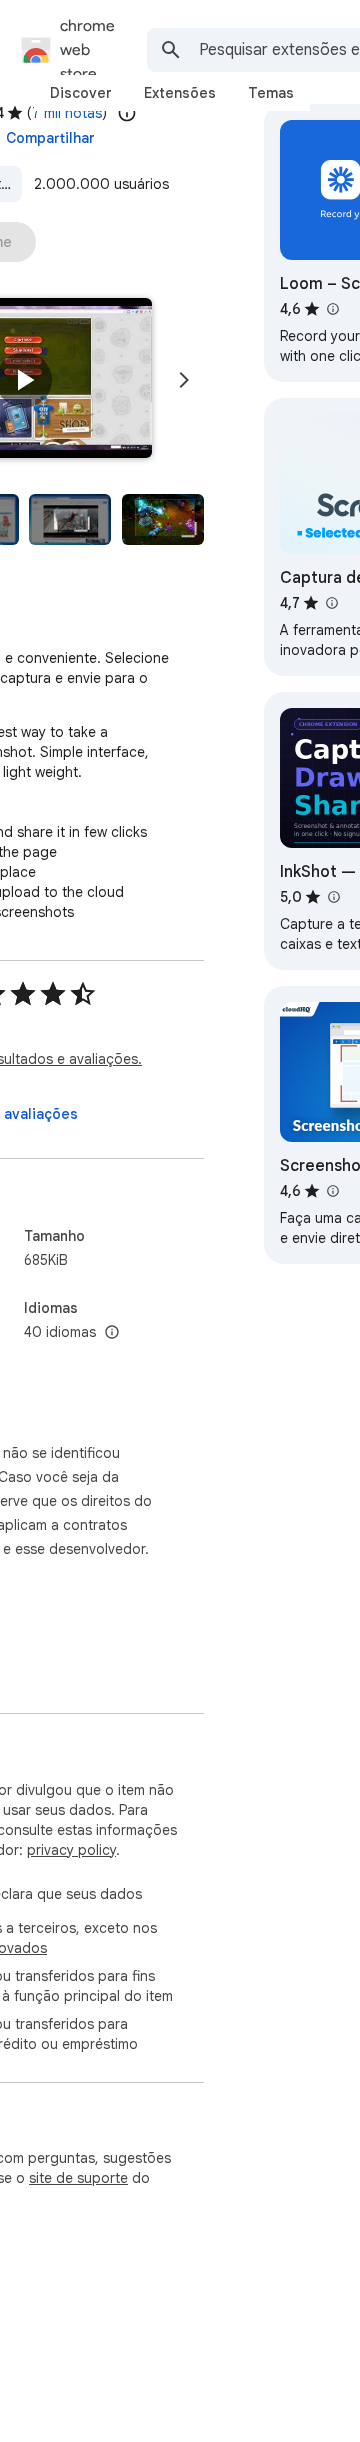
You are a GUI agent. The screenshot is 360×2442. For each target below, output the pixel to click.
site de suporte (78, 2178)
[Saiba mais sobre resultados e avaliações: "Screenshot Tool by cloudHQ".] (332, 1191)
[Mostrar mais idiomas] (112, 1333)
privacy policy (71, 1850)
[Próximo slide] (184, 380)
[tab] (81, 93)
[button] (24, 380)
